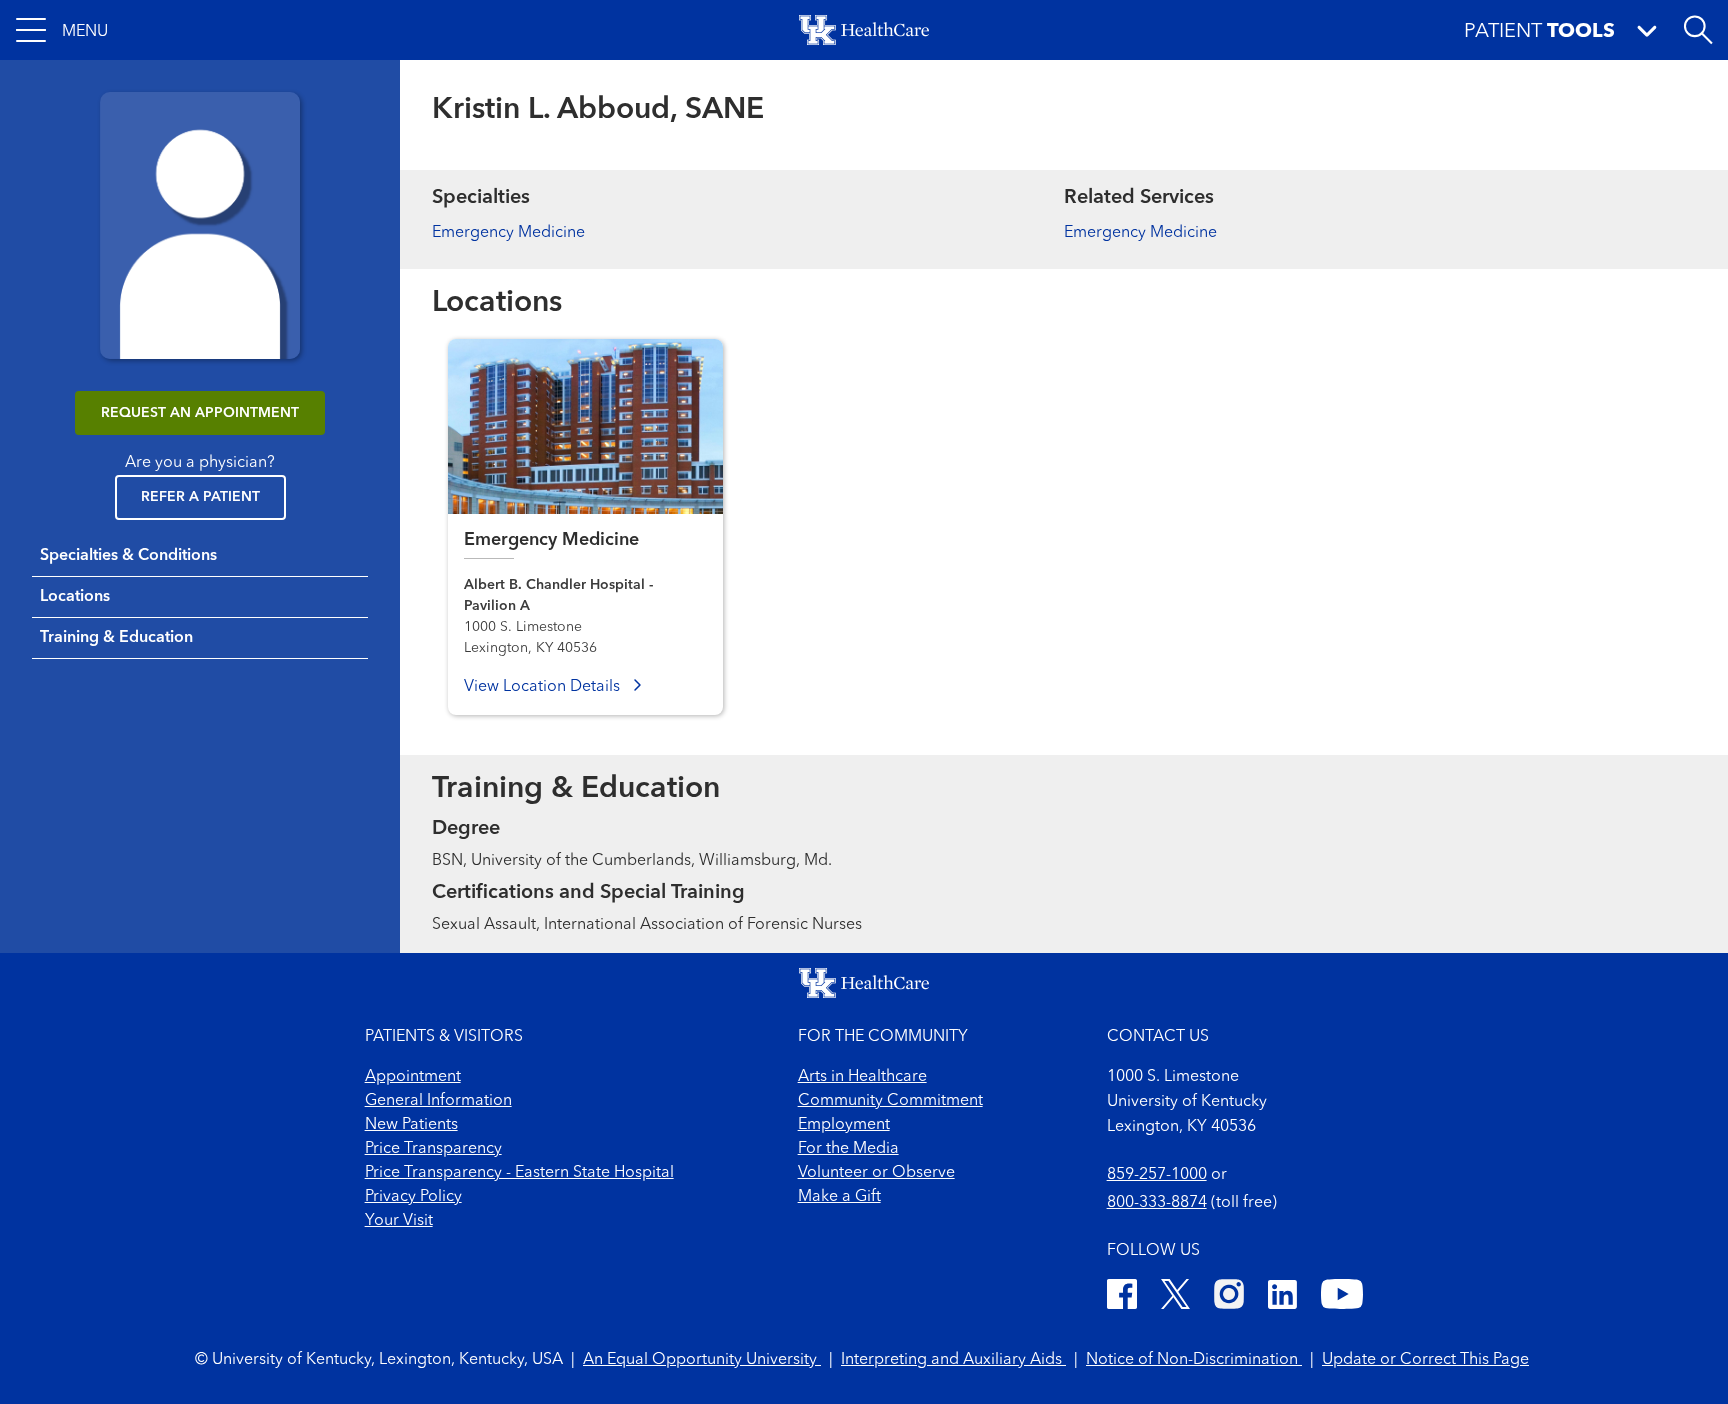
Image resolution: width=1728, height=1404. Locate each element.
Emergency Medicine (508, 233)
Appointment (413, 1077)
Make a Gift (839, 1197)
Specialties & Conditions (128, 556)
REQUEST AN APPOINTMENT (200, 413)
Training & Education (116, 638)
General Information (438, 1101)
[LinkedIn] (1282, 1297)
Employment (844, 1125)
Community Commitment (890, 1101)
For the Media (848, 1149)
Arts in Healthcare (862, 1077)
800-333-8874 (1157, 1203)
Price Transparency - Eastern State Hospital (519, 1173)
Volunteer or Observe (876, 1173)
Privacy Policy (413, 1197)
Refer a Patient (200, 497)
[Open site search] (1698, 30)
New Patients (411, 1125)
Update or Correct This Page (1425, 1360)
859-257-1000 (1157, 1175)
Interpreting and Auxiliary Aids (953, 1360)
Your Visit (399, 1221)
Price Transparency (433, 1149)
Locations (75, 597)
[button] (62, 30)
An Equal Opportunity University (702, 1360)
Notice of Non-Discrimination (1194, 1360)
